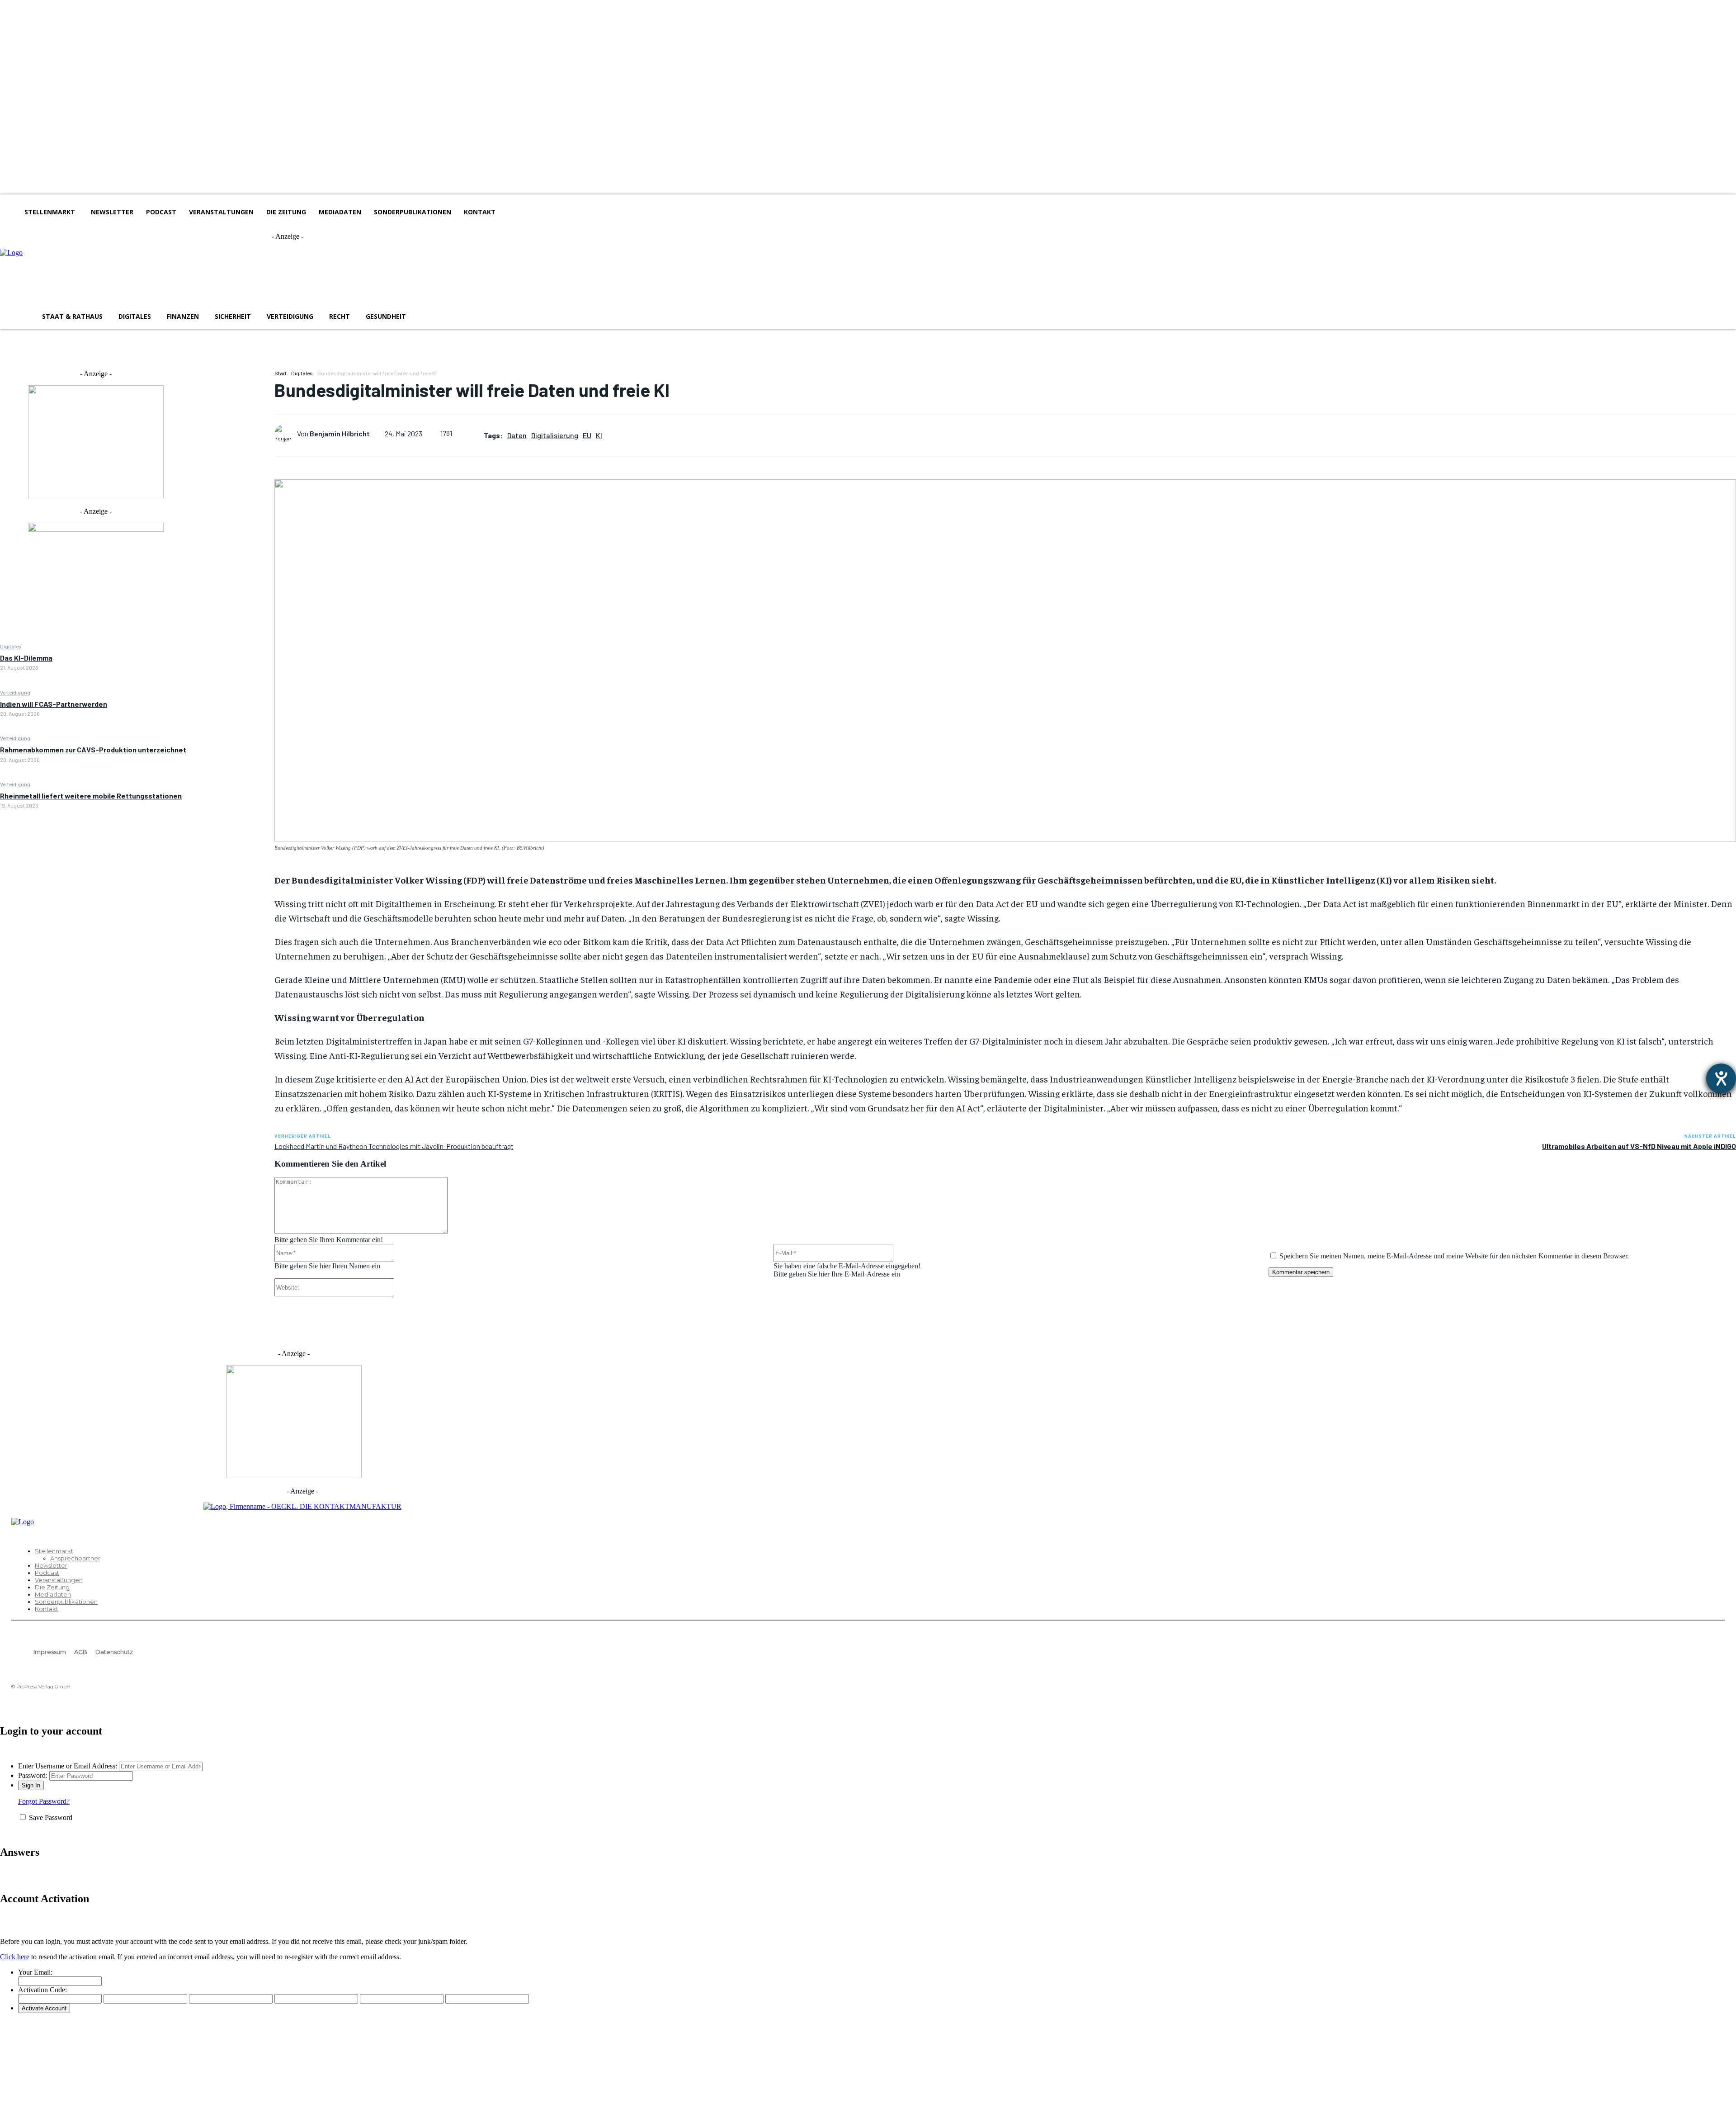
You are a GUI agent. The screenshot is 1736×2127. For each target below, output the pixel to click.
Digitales (11, 646)
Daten (517, 435)
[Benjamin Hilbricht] (286, 434)
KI (599, 435)
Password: (33, 1775)
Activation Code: (42, 1990)
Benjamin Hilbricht (340, 433)
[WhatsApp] (233, 443)
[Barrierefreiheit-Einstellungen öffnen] (1721, 1078)
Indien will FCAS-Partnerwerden (54, 704)
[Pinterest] (233, 421)
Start (281, 373)
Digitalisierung (555, 435)
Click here (15, 1957)
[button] (426, 317)
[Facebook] (233, 379)
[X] (233, 400)
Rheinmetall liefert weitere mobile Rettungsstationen (91, 796)
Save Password (51, 1817)
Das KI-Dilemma (26, 658)
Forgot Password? (44, 1801)
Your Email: (35, 1972)
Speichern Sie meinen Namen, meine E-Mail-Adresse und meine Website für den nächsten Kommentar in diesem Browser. (1454, 1256)
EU (587, 435)
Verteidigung (15, 692)
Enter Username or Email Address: (68, 1766)
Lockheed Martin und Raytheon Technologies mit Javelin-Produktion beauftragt (394, 1146)
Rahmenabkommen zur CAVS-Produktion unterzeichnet (93, 749)
